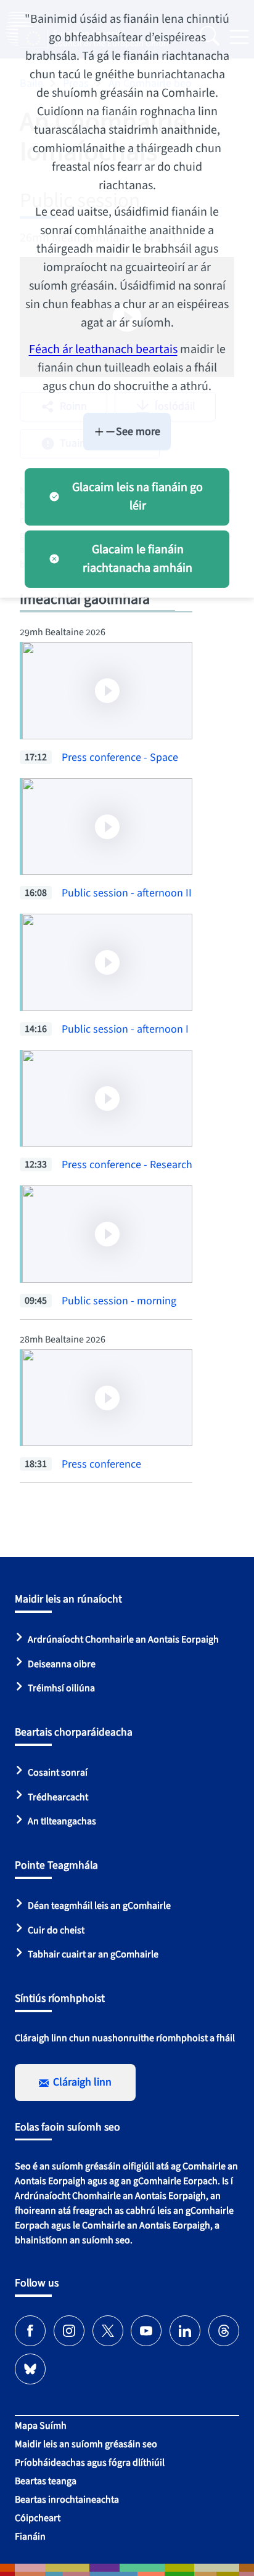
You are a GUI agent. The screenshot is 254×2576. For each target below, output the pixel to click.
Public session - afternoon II (127, 893)
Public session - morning (119, 1301)
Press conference (101, 1464)
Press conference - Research (127, 1165)
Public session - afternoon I (125, 1029)
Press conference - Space (120, 758)
